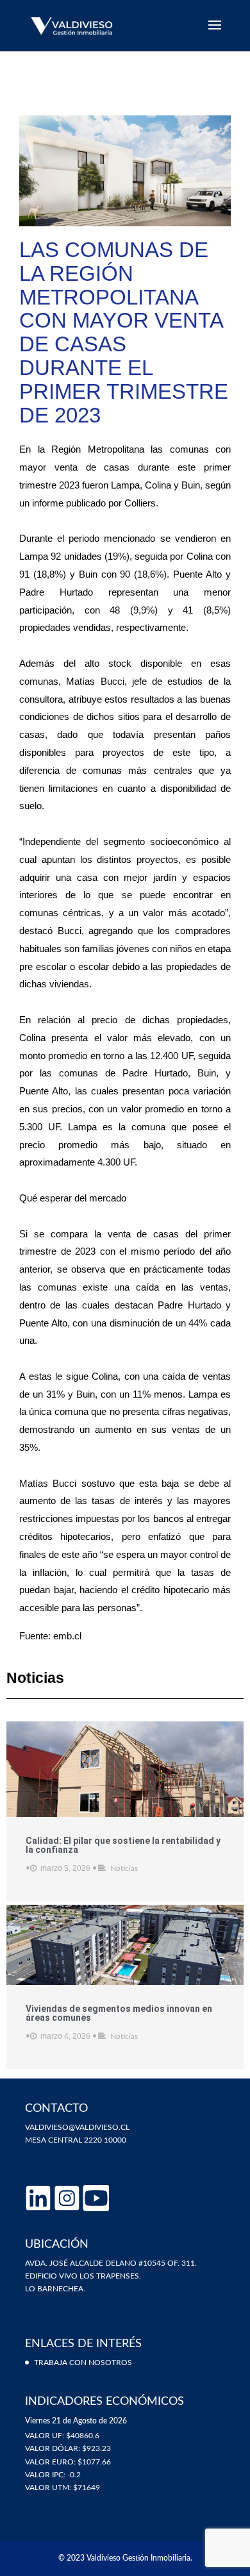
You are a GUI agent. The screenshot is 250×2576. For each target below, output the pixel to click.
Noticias (124, 1868)
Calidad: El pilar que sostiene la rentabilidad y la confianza (123, 1845)
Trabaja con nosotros (83, 2363)
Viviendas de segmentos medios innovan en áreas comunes (119, 2013)
